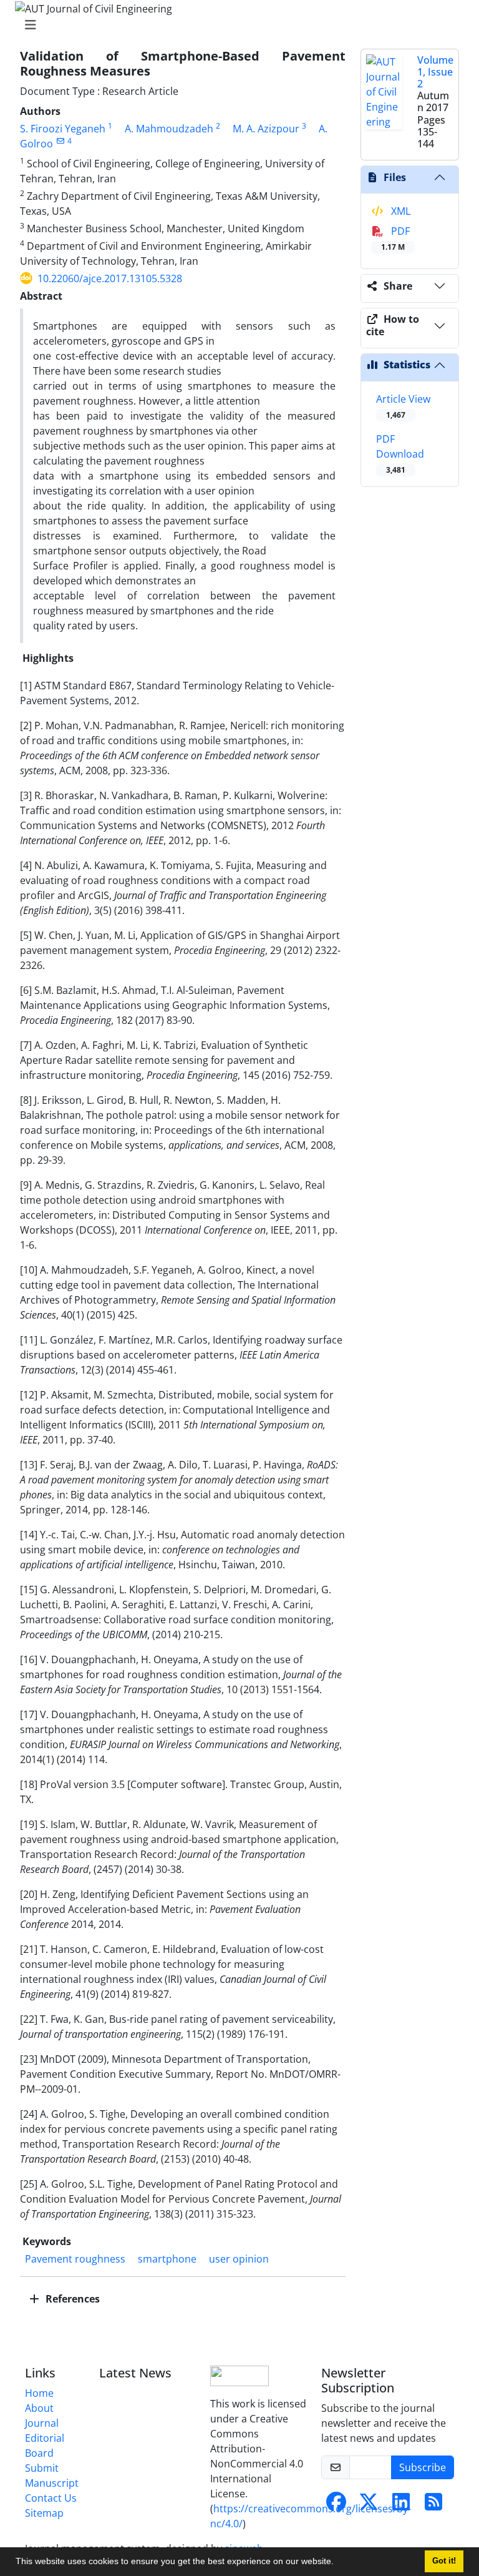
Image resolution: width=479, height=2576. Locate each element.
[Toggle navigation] (236, 25)
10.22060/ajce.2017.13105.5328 (110, 278)
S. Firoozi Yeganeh (63, 129)
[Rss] (433, 2505)
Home (39, 2393)
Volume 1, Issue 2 (435, 72)
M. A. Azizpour (266, 129)
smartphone (167, 2259)
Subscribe (423, 2467)
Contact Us (51, 2498)
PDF (395, 238)
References (71, 2299)
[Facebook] (336, 2505)
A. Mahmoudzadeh (169, 129)
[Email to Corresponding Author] (60, 141)
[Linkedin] (401, 2505)
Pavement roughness (75, 2259)
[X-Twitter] (369, 2505)
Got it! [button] (444, 2561)
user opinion (239, 2259)
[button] (338, 2563)
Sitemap (44, 2513)
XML (399, 211)
